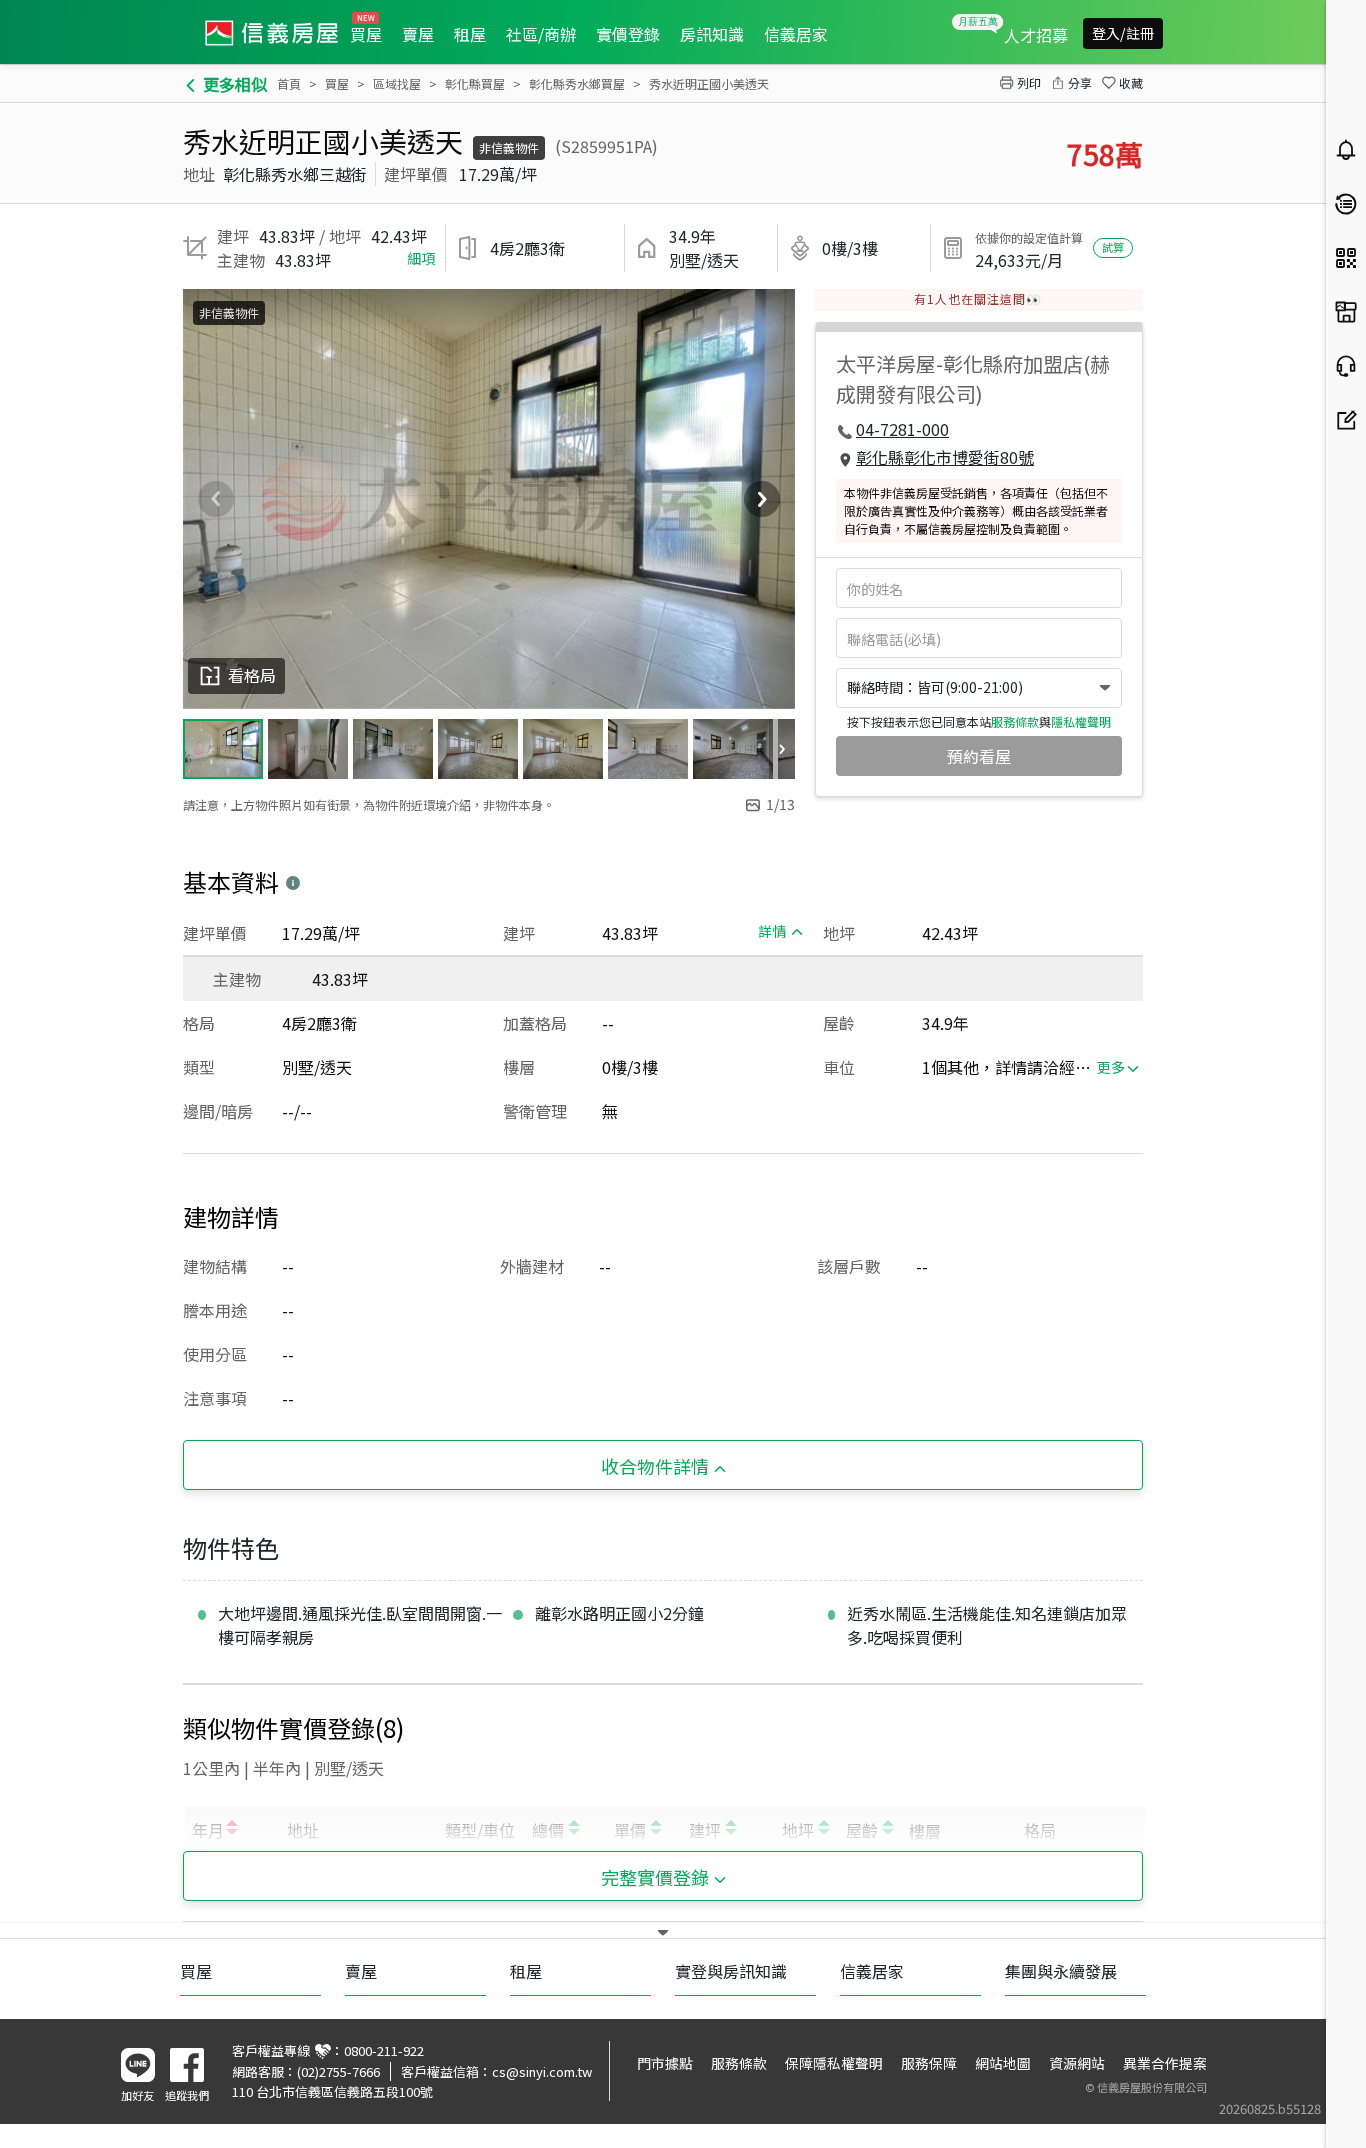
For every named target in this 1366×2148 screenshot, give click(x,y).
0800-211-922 (384, 2050)
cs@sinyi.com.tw (542, 2071)
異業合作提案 (1165, 2063)
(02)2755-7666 (338, 2071)
